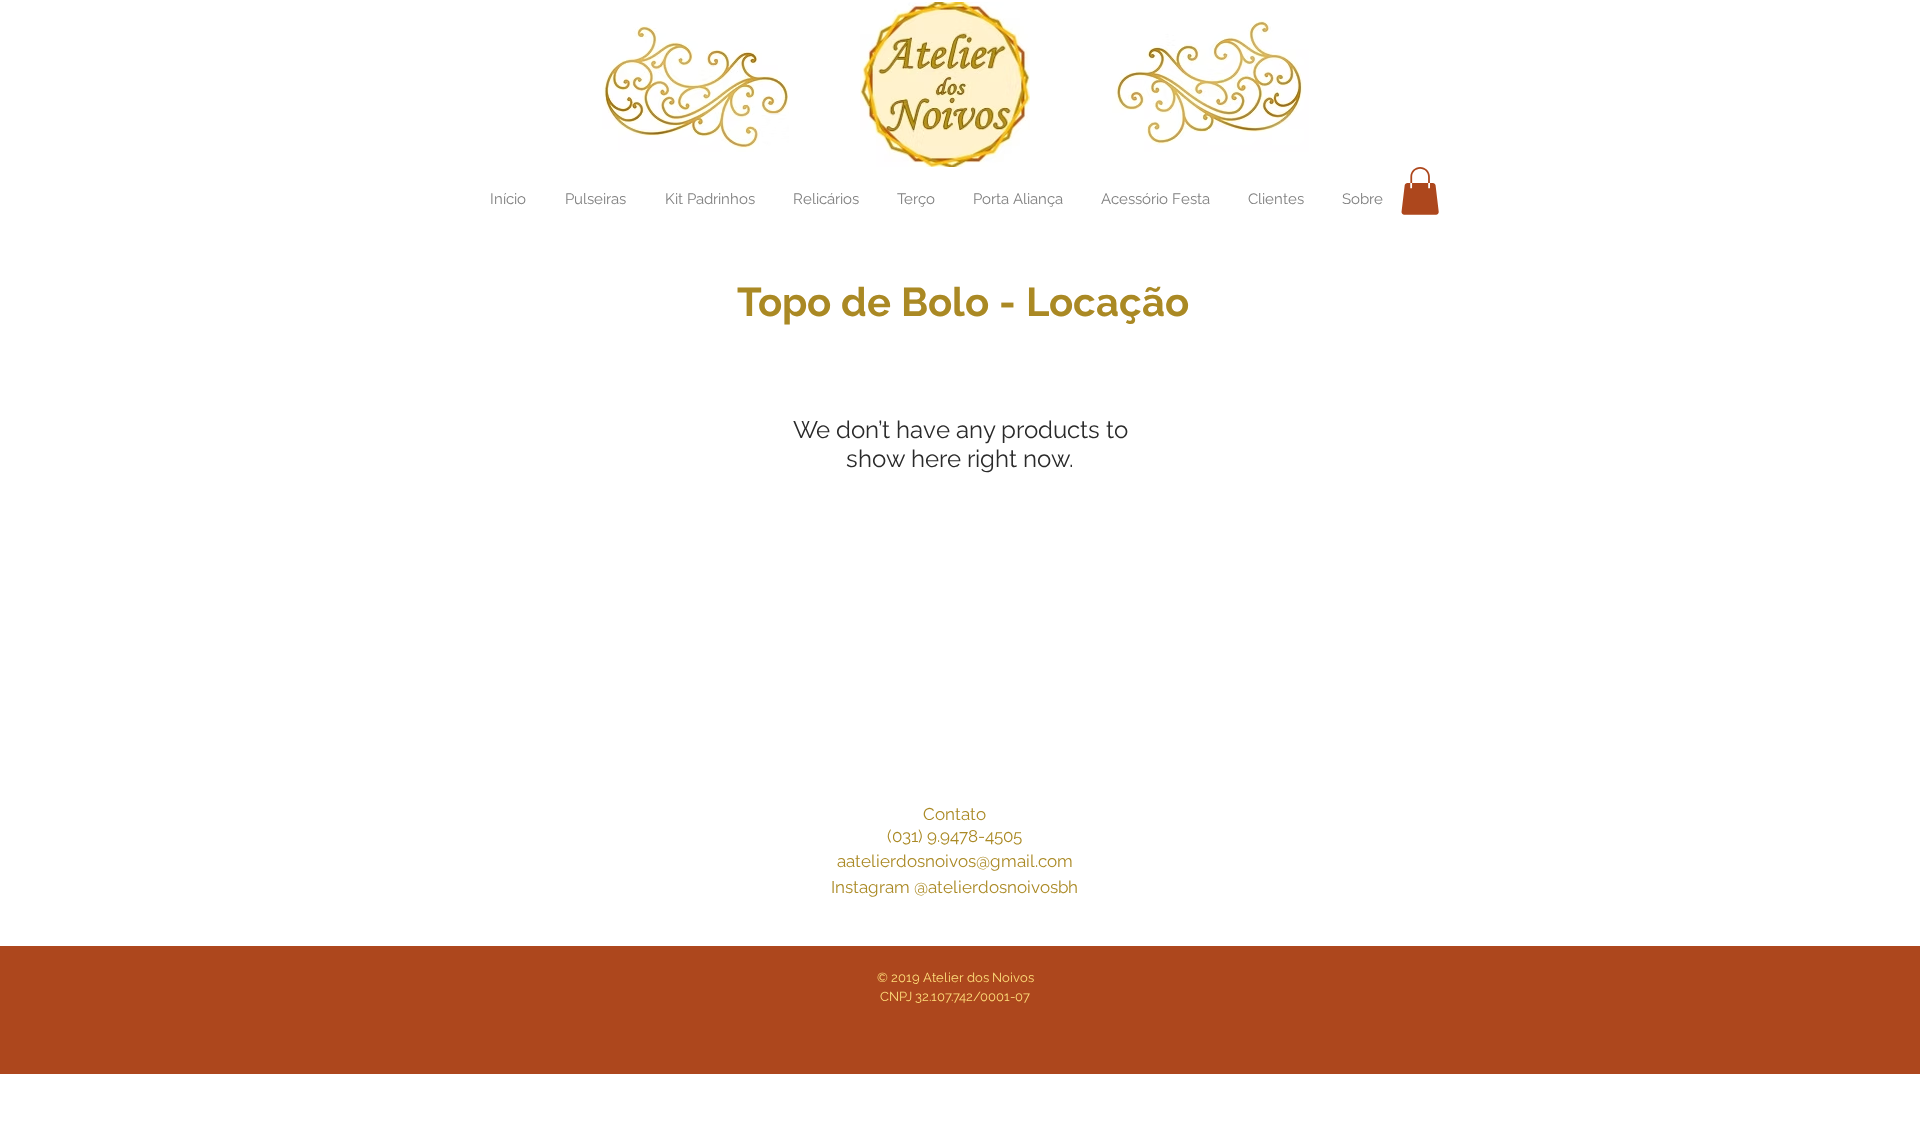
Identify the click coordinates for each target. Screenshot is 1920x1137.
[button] (1420, 191)
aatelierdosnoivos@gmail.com (955, 861)
